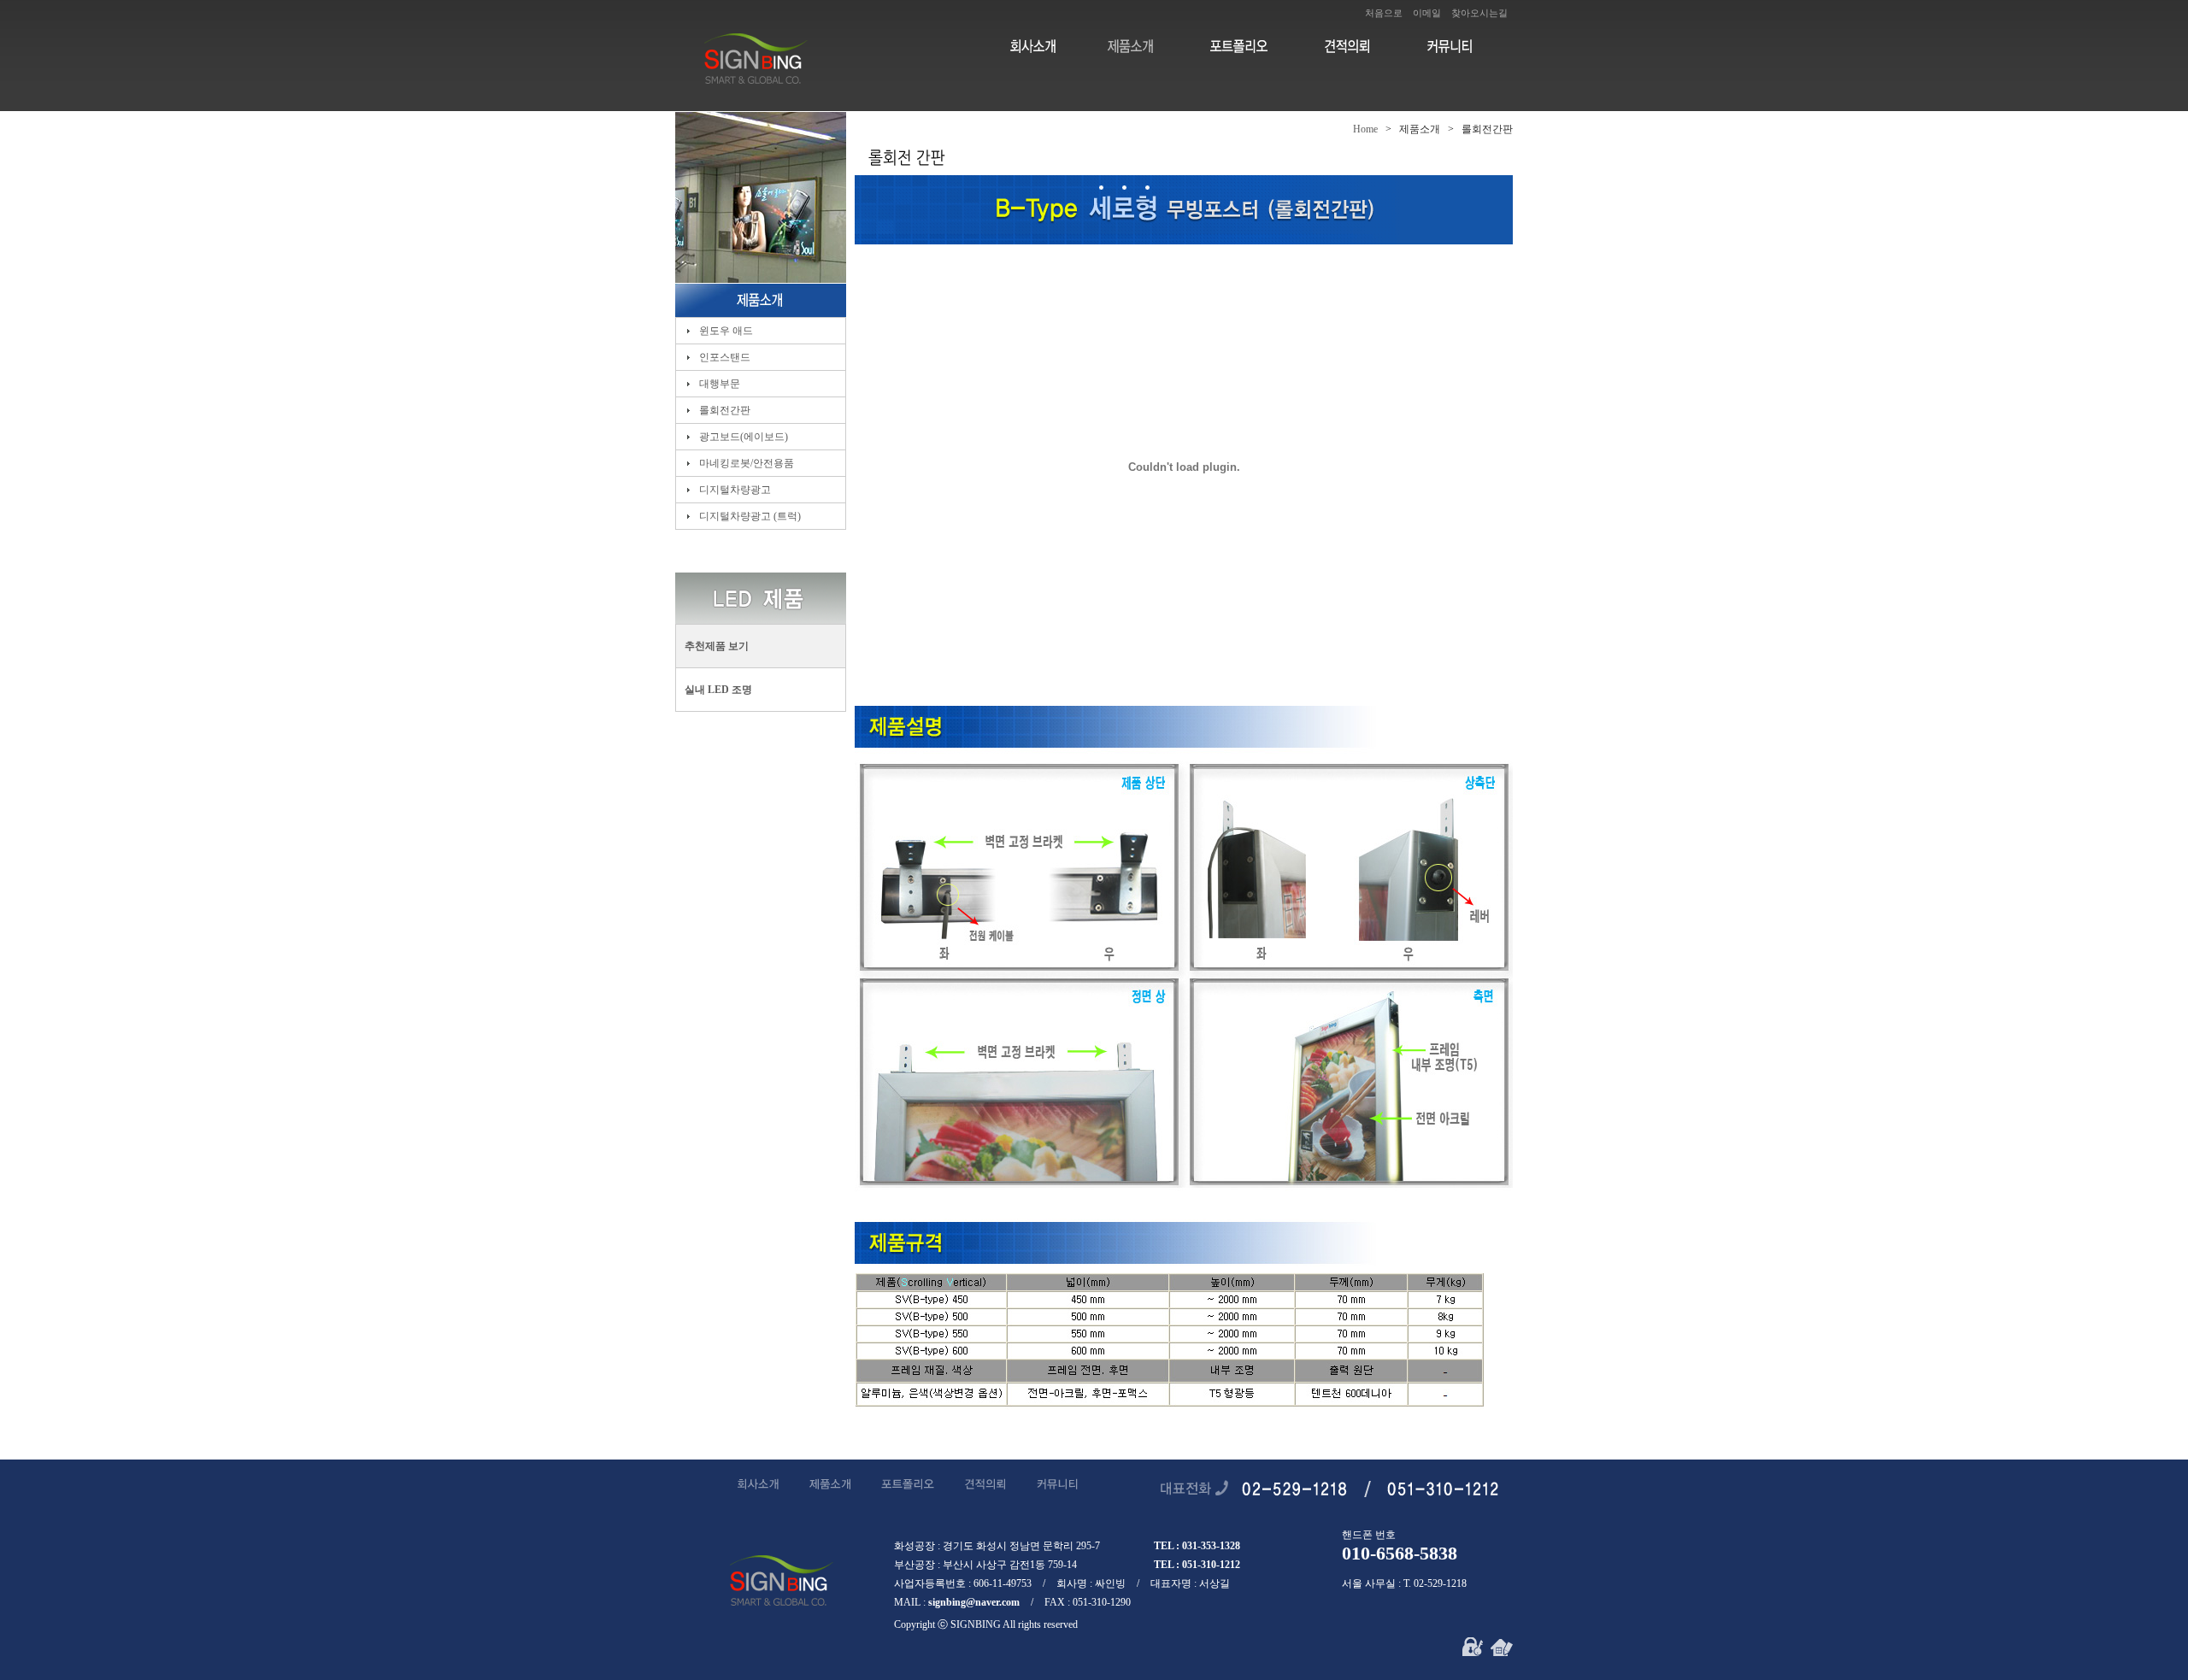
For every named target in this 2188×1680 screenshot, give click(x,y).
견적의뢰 (1339, 46)
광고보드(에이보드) (742, 437)
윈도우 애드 (725, 331)
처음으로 (1384, 13)
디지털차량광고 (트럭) (749, 516)
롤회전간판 (723, 410)
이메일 (1427, 13)
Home (1365, 129)
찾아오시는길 (1479, 13)
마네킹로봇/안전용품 (745, 463)
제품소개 (1134, 46)
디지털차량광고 (734, 490)
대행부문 (718, 384)
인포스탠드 (723, 357)
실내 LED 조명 (718, 690)
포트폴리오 (1237, 46)
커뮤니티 (1442, 46)
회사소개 (1032, 46)
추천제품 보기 (717, 646)
